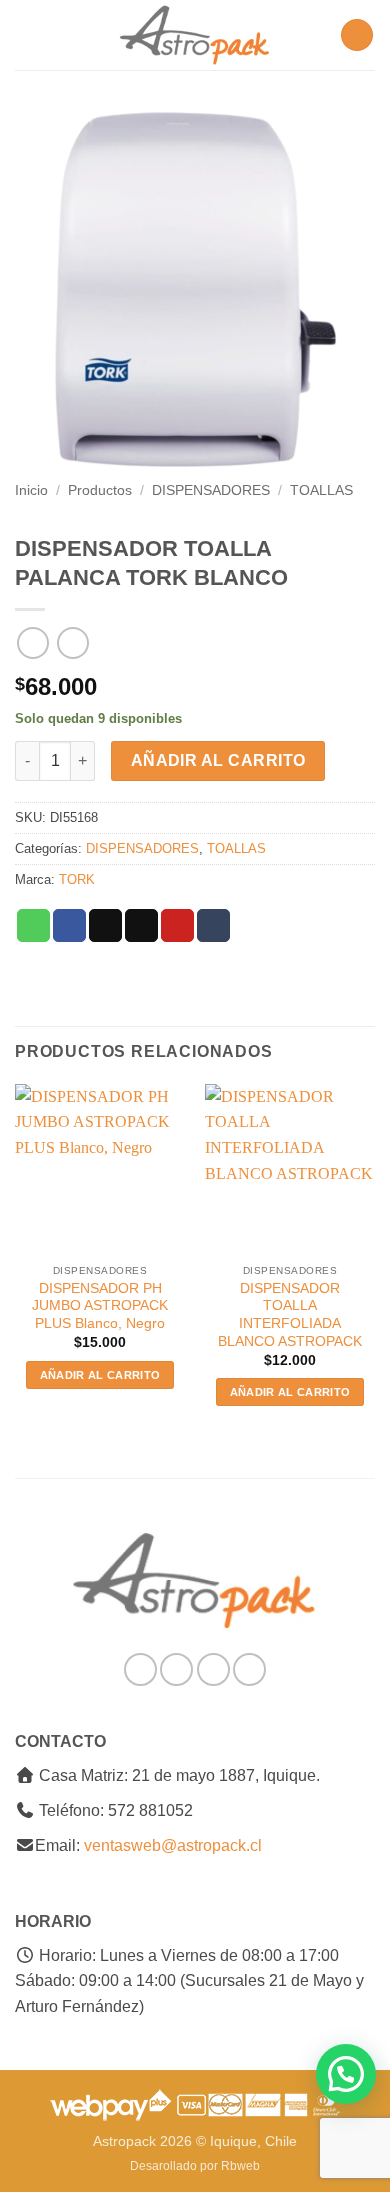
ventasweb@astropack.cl (173, 1845)
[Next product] (32, 642)
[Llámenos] (249, 1669)
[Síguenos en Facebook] (140, 1669)
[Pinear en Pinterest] (177, 926)
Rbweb (240, 2166)
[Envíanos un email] (213, 1669)
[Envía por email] (141, 926)
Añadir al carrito (218, 760)
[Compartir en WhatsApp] (33, 926)
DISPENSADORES (211, 490)
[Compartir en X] (105, 926)
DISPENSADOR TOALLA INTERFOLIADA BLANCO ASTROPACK (290, 1315)
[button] (27, 34)
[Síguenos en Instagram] (176, 1669)
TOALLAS (321, 490)
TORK (77, 879)
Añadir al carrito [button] (100, 1375)
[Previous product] (72, 642)
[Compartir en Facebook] (69, 926)
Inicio (31, 490)
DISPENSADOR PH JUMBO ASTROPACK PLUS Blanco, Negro (100, 1306)
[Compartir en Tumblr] (213, 926)
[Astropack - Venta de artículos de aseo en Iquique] (195, 35)
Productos (100, 490)
